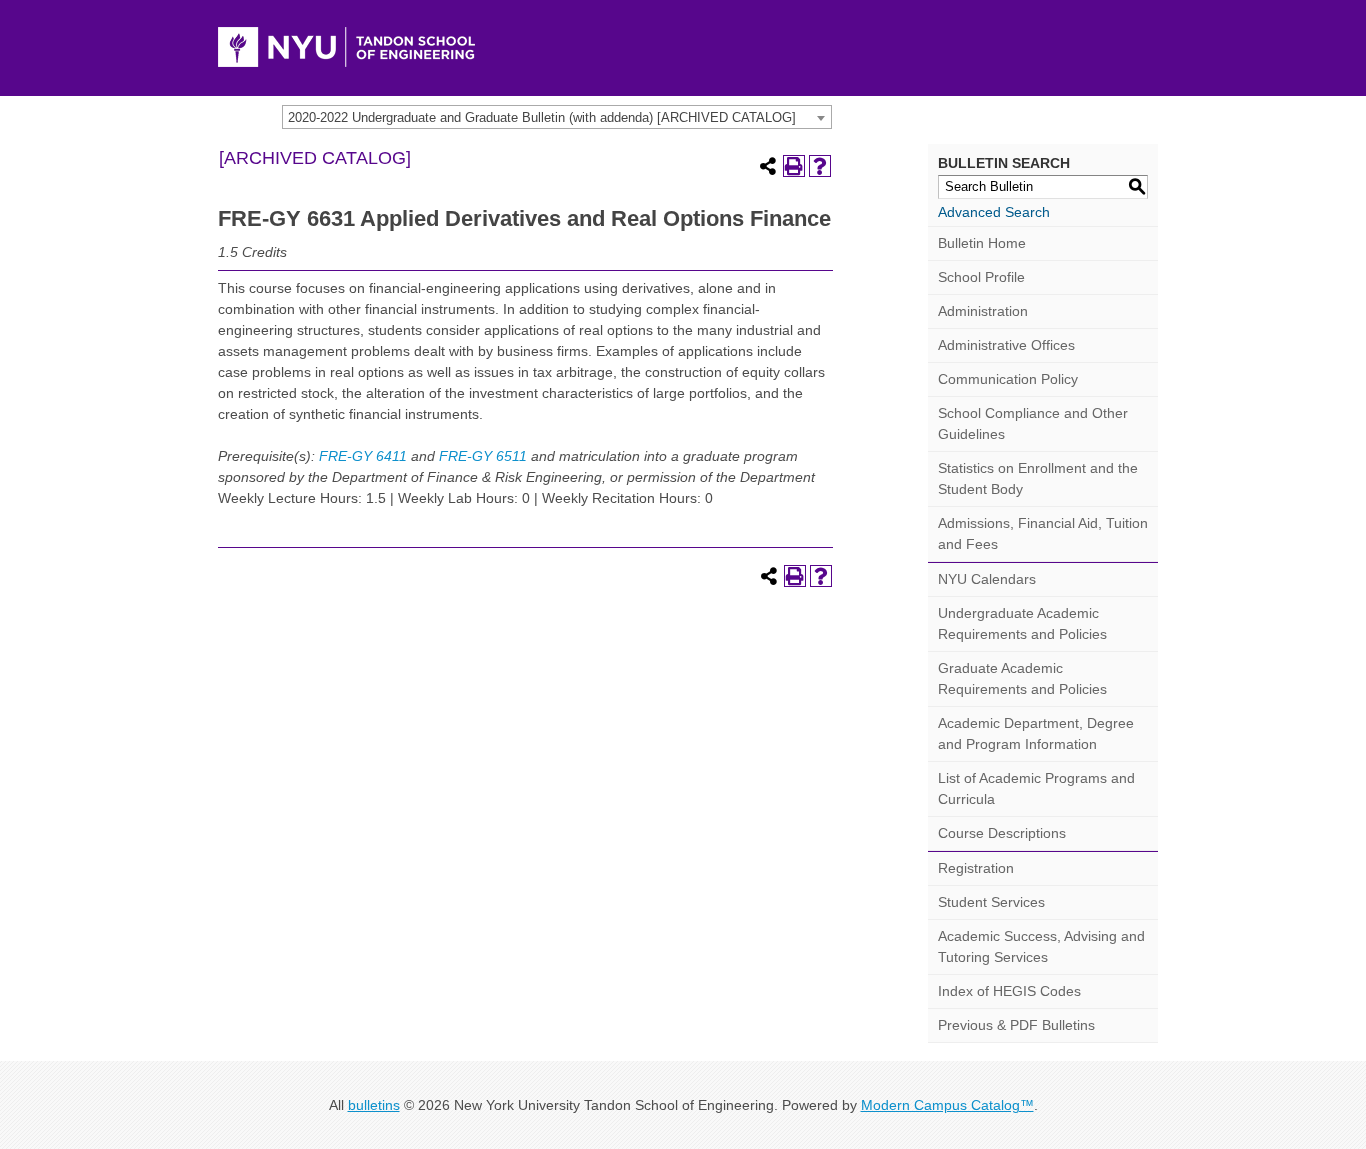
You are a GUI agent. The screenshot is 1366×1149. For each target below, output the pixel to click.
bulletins (374, 1105)
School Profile (981, 277)
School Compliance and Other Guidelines (1033, 423)
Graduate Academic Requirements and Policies (1022, 678)
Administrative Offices (1006, 345)
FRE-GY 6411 (363, 456)
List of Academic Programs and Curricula (1036, 788)
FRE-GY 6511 (483, 456)
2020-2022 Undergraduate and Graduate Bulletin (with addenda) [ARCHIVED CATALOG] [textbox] (542, 117)
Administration (983, 311)
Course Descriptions (1002, 833)
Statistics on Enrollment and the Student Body (1038, 478)
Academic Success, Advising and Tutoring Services (1041, 946)
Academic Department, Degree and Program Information (1036, 733)
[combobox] (557, 117)
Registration (976, 868)
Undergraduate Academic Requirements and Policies (1022, 623)
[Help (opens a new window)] (820, 166)
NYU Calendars (987, 579)
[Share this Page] (768, 166)
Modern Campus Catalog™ (947, 1105)
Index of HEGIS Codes (1009, 991)
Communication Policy (1008, 379)
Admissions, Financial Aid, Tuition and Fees (1043, 533)
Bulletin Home (982, 243)
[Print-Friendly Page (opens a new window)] (794, 166)
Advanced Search (994, 212)
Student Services (991, 902)
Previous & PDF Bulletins (1016, 1025)
